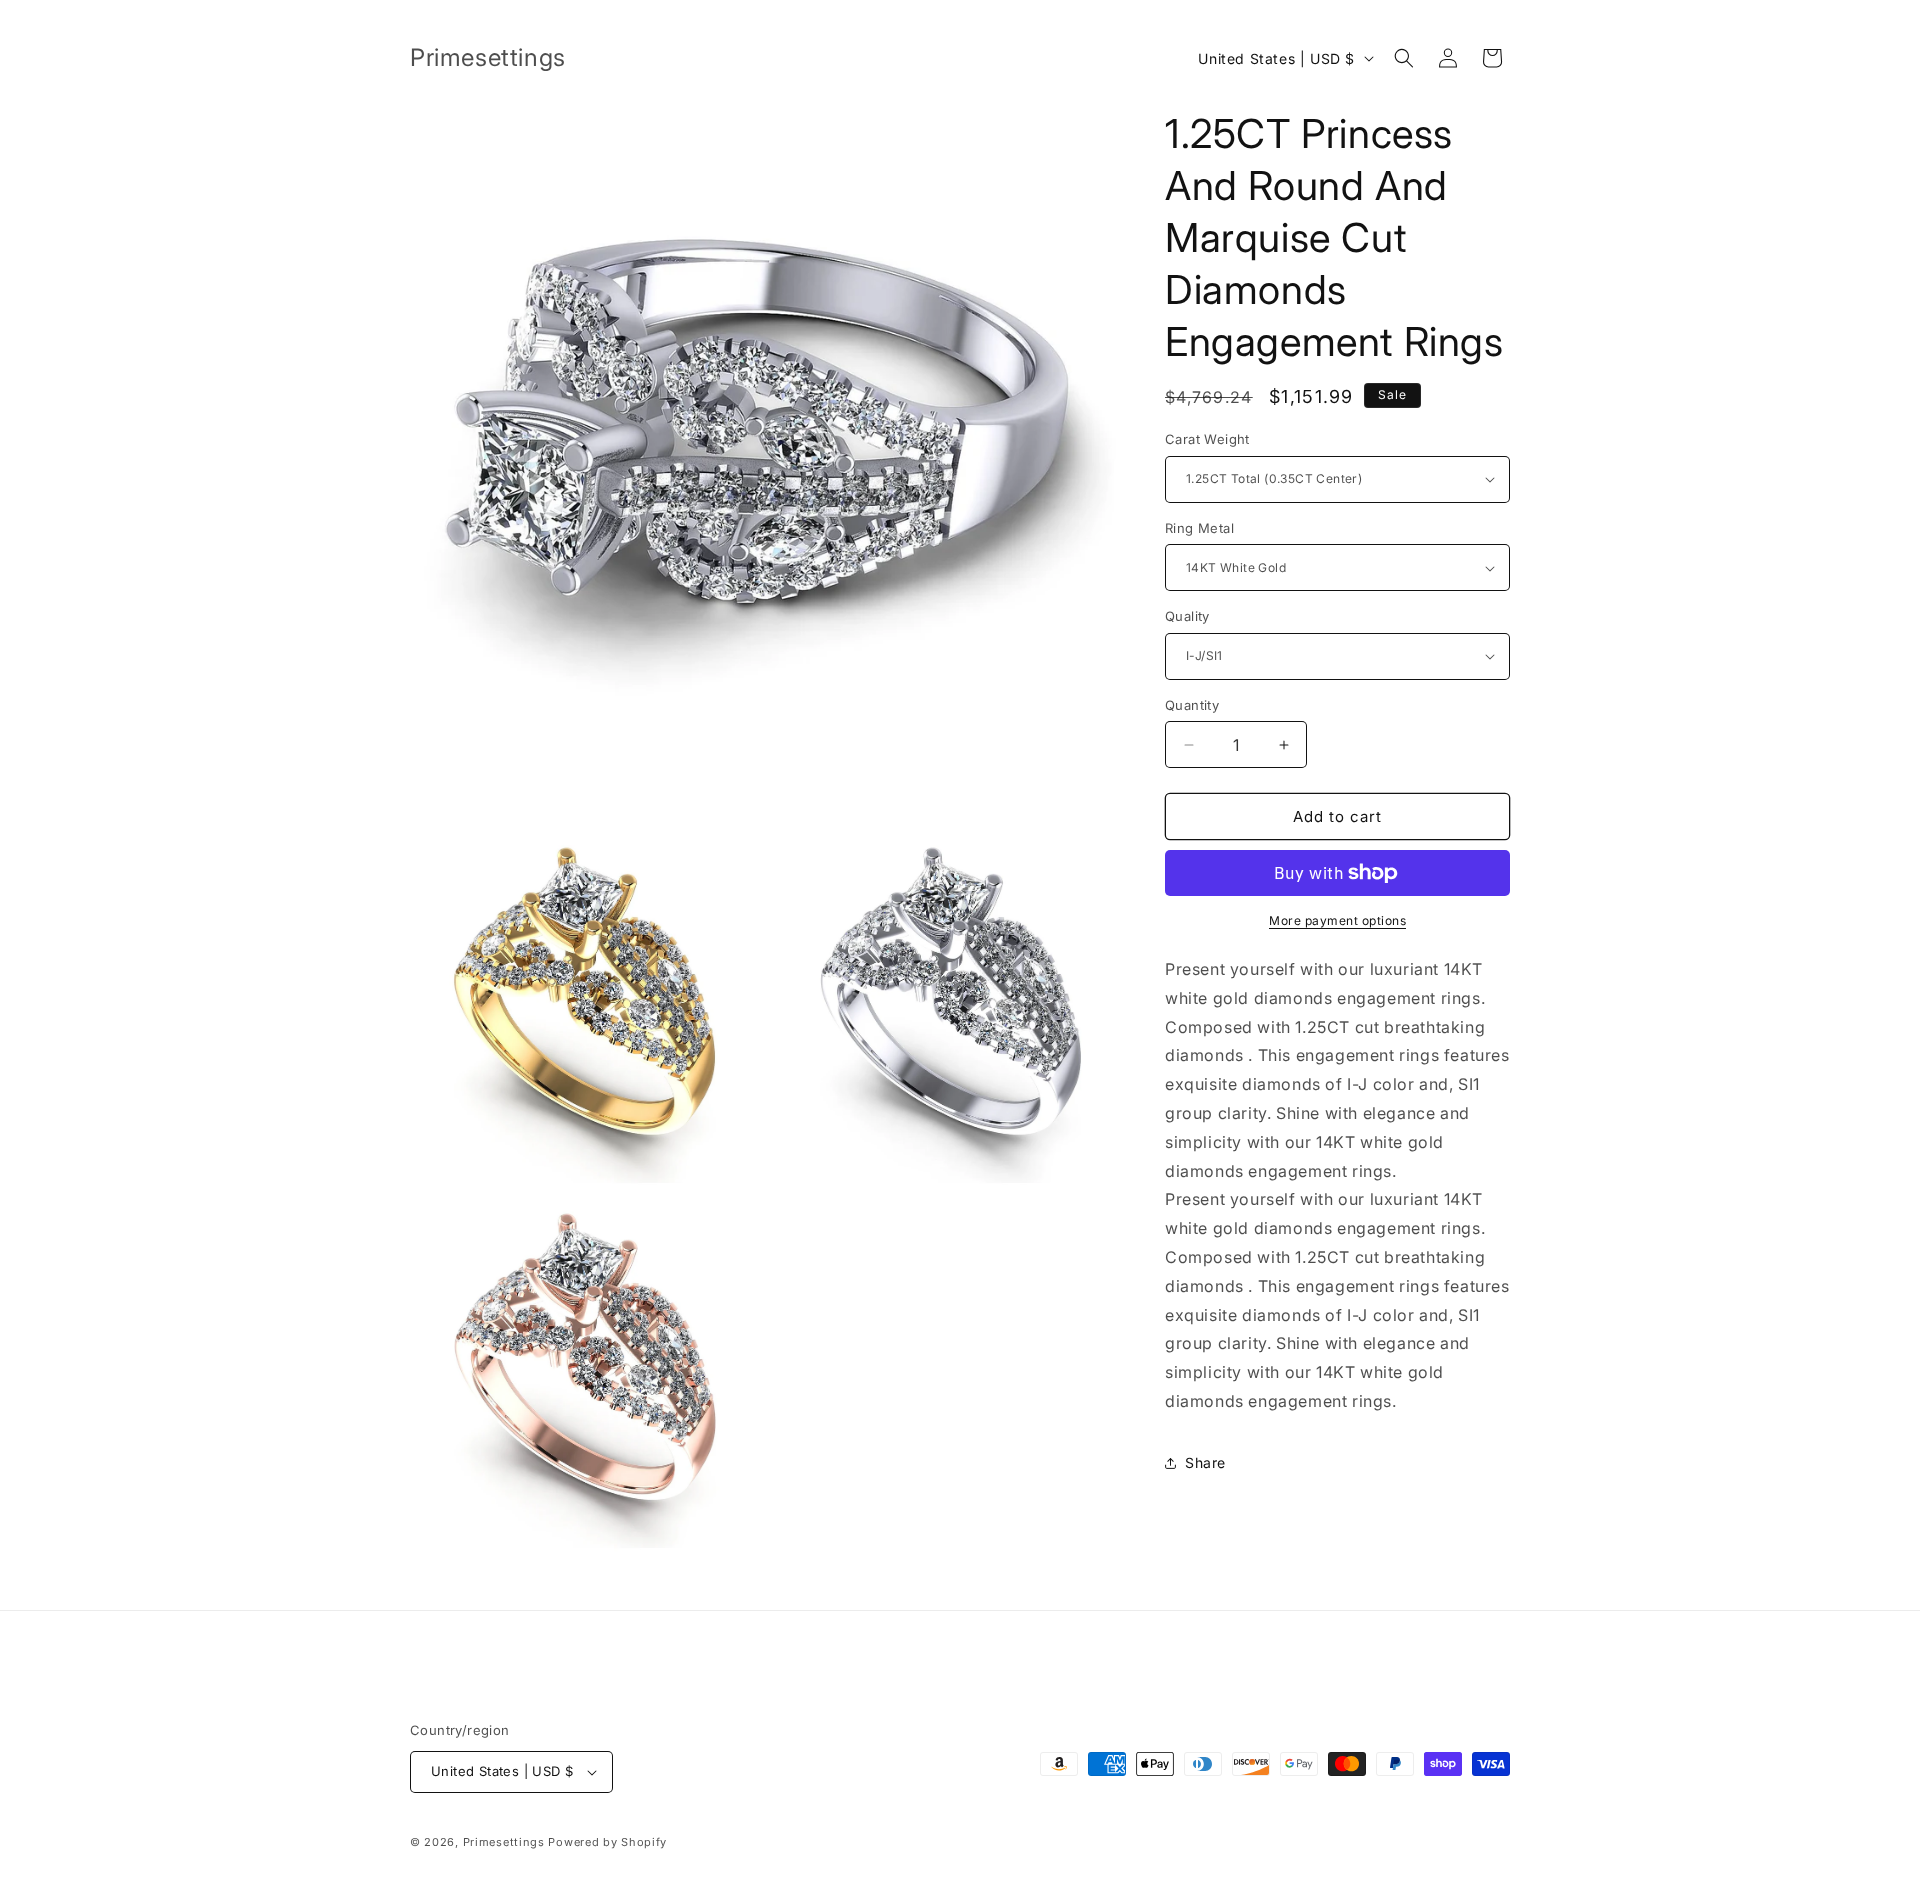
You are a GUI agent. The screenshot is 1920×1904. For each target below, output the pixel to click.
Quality (1187, 616)
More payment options (1337, 920)
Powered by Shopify (607, 1842)
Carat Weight (1207, 439)
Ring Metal (1199, 528)
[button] (1404, 58)
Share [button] (1205, 1462)
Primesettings (504, 1842)
